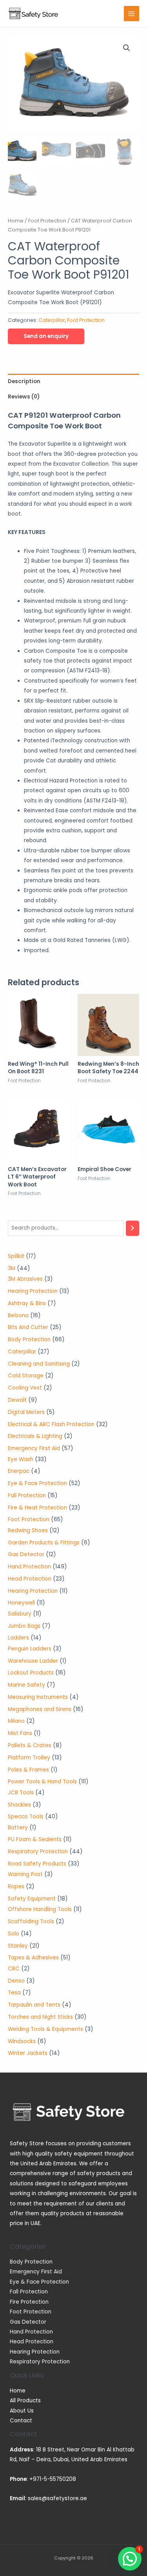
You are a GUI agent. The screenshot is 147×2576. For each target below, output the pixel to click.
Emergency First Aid (36, 2272)
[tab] (73, 381)
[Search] (132, 1228)
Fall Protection (29, 2292)
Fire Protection (29, 2302)
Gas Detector (28, 2322)
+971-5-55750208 (53, 2479)
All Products (25, 2401)
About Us (22, 2411)
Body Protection (31, 2262)
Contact (21, 2421)
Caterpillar (52, 320)
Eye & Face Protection (39, 2282)
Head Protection (32, 2342)
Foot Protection (47, 221)
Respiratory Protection (40, 2362)
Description (24, 381)
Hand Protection (31, 2332)
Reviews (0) (24, 397)
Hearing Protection (35, 2352)
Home (16, 221)
